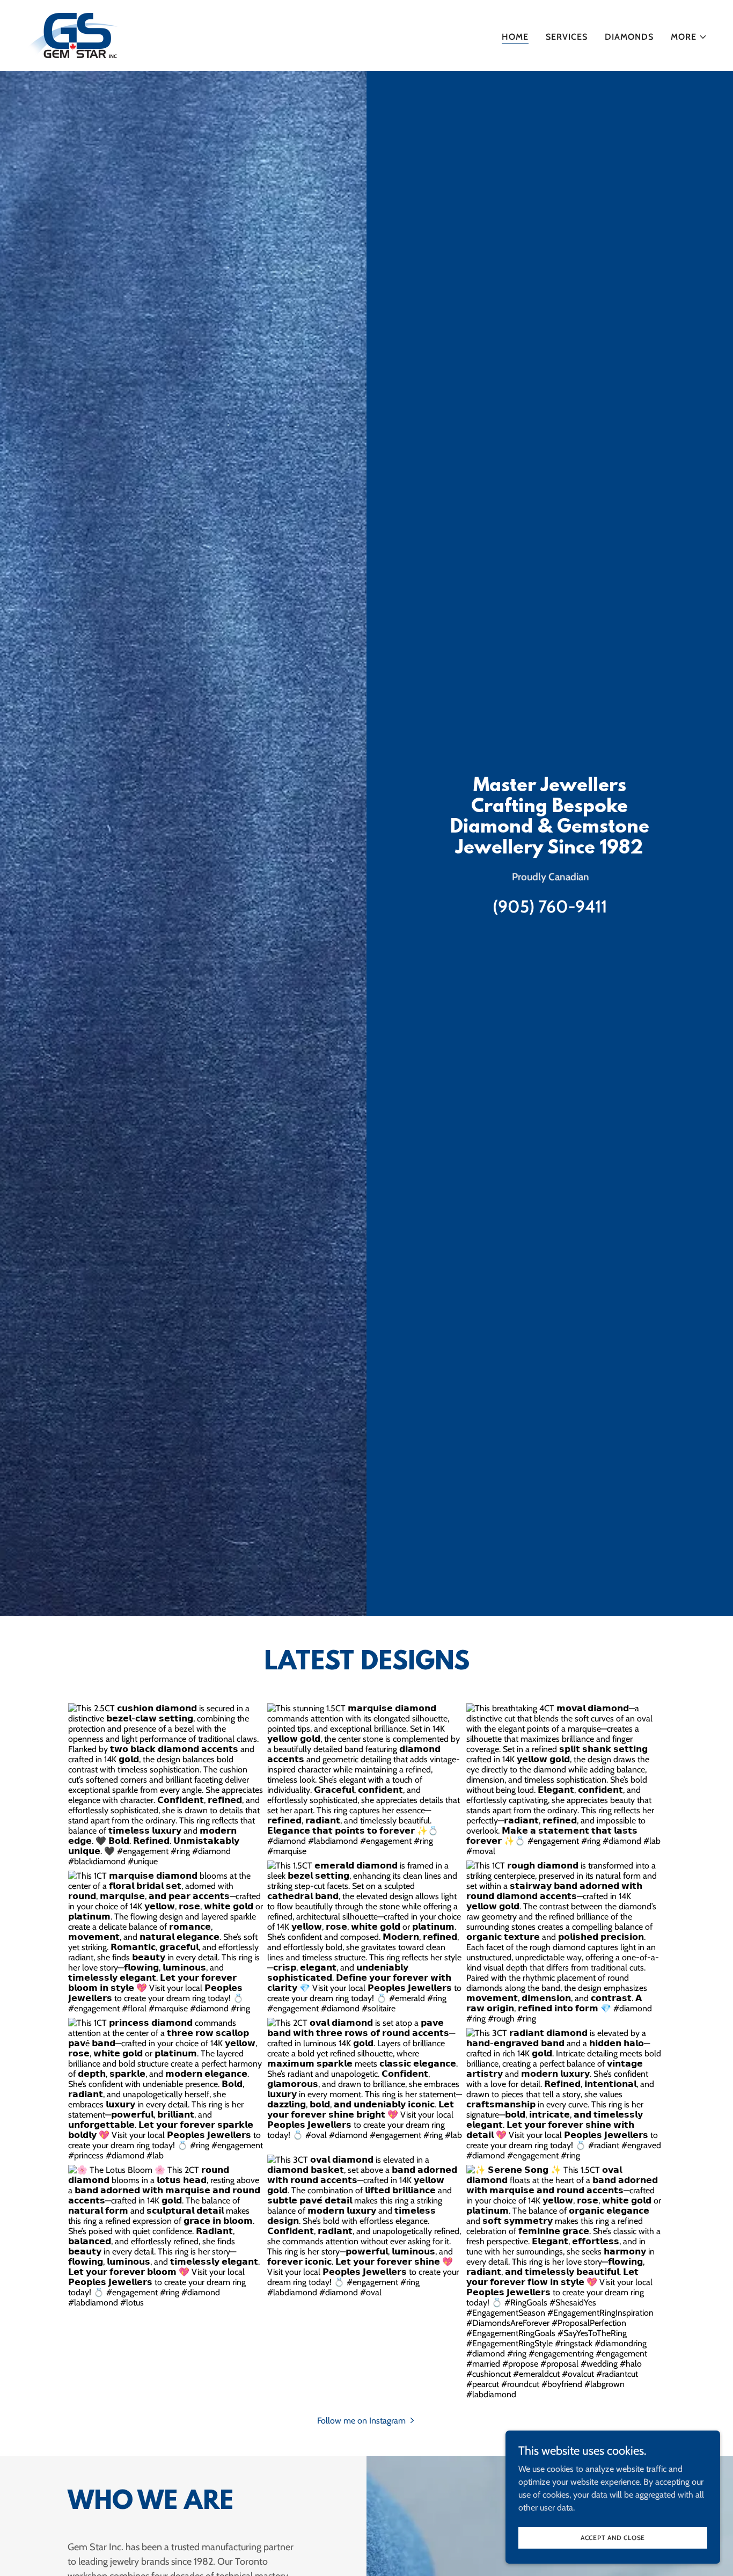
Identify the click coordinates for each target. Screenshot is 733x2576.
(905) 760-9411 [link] (550, 906)
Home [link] (515, 37)
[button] (689, 37)
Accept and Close (613, 2538)
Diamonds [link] (629, 37)
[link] (72, 35)
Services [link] (567, 37)
